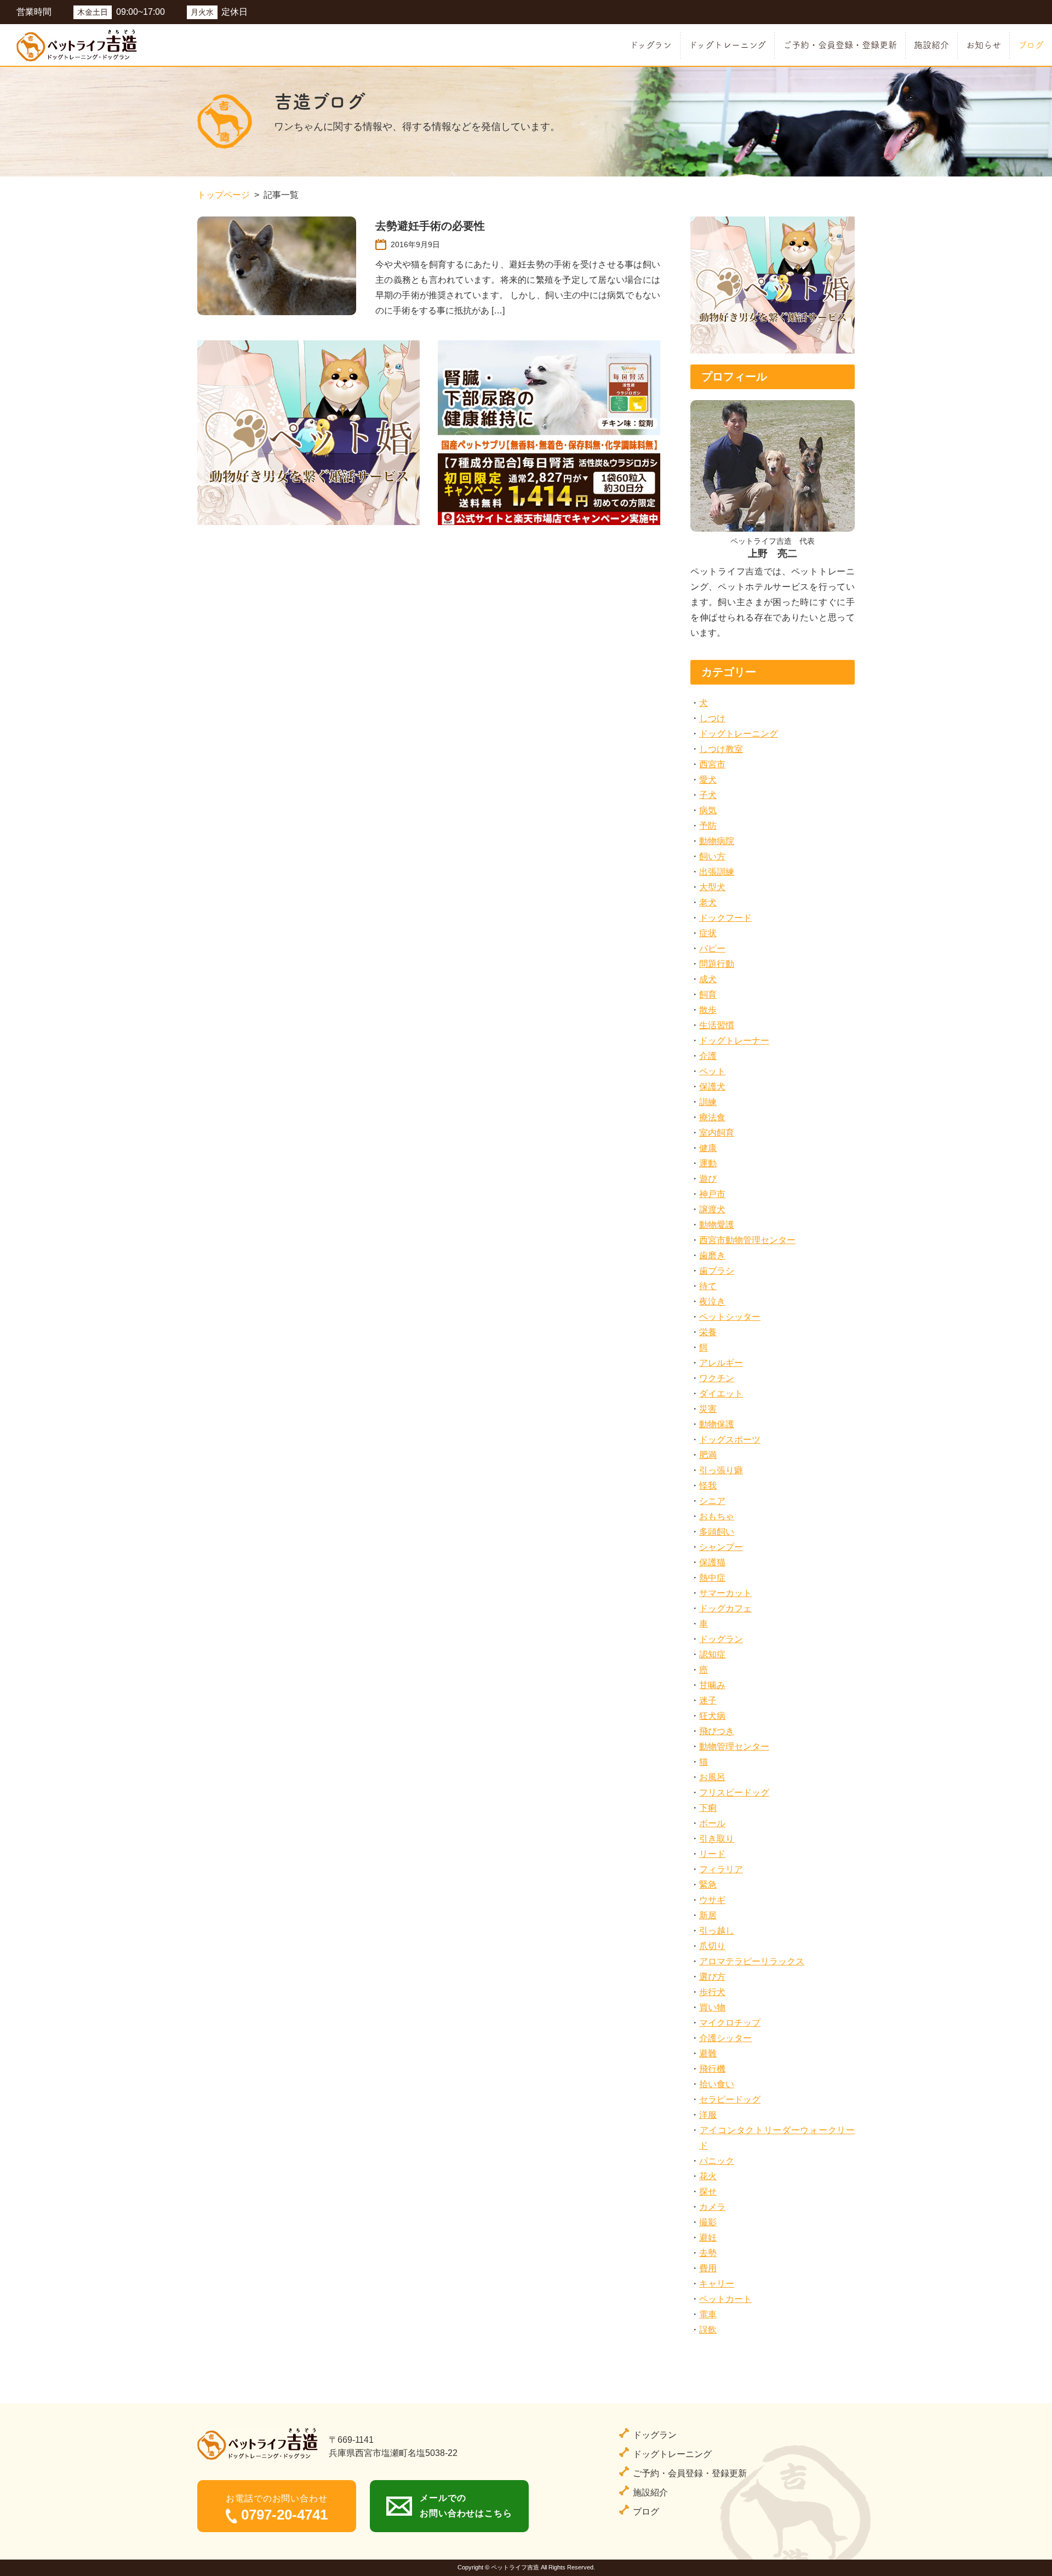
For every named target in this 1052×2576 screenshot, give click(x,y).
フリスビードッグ (734, 1793)
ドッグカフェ (725, 1608)
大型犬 (712, 887)
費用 (708, 2268)
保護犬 (712, 1087)
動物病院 (717, 841)
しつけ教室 (721, 749)
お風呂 (712, 1777)
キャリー (717, 2284)
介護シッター (725, 2038)
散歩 (708, 1010)
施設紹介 (931, 45)
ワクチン (717, 1378)
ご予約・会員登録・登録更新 (840, 45)
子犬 (708, 795)
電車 (708, 2314)
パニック (717, 2161)
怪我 (708, 1486)
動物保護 (717, 1424)
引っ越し (717, 1931)
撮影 (708, 2222)
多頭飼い (717, 1532)
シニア (712, 1501)
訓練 (708, 1102)
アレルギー (721, 1363)
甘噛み (712, 1685)
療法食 (712, 1117)
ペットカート (725, 2299)
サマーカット (725, 1593)
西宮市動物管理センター (747, 1240)
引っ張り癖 (721, 1470)
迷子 (708, 1700)
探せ (708, 2192)
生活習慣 (717, 1025)
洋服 (708, 2115)
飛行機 (712, 2069)
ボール (712, 1823)
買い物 (712, 2007)
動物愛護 (717, 1225)
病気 (708, 810)
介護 (708, 1056)
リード (712, 1854)
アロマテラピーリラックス (752, 1961)
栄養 (708, 1332)
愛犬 (708, 780)
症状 (708, 933)
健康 (708, 1148)
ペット (712, 1071)
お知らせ (984, 45)
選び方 (712, 1977)
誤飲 (708, 2330)
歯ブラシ (717, 1271)
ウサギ (712, 1900)
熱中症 (712, 1578)
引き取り (717, 1839)
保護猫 (712, 1562)
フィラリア (721, 1869)
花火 (708, 2176)
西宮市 (712, 764)
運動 (708, 1163)
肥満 (708, 1455)
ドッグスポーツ (730, 1440)
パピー (712, 948)
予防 (708, 826)
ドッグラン (651, 45)
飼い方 (712, 856)
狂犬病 (712, 1716)
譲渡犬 (712, 1209)
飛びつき (717, 1731)
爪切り (712, 1946)
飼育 (708, 995)
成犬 (708, 979)
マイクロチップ (730, 2023)
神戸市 (712, 1194)
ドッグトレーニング (727, 45)
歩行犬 (712, 1992)
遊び (708, 1179)
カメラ (712, 2207)
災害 (708, 1409)
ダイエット (721, 1394)
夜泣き (712, 1301)
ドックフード (725, 918)
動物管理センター (734, 1746)
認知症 (712, 1654)
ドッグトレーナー (734, 1041)
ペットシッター (730, 1317)
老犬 (708, 902)
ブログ (1031, 45)
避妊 (708, 2238)
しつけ (712, 718)
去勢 (708, 2253)
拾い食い (717, 2084)
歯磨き (712, 1255)
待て (708, 1286)
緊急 (708, 1885)
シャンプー (721, 1547)
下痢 (708, 1808)
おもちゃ (717, 1516)
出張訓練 (717, 872)
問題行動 (717, 964)
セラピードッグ (730, 2099)
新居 (708, 1915)
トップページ (224, 195)
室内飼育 (717, 1133)
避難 (708, 2053)
